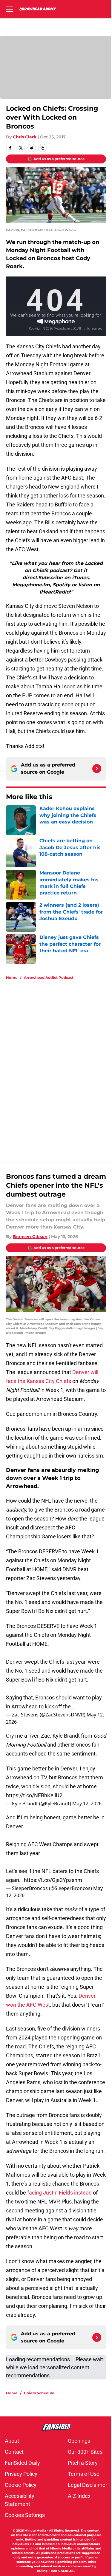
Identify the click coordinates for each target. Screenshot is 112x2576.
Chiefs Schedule (39, 2393)
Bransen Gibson (30, 1237)
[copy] (42, 148)
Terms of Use (84, 2474)
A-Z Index (79, 2496)
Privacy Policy (21, 2474)
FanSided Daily (22, 2463)
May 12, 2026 (87, 1804)
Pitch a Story (83, 2463)
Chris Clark (25, 137)
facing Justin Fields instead (59, 2193)
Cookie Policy (21, 2485)
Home (12, 978)
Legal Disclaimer (88, 2485)
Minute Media (35, 2531)
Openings (79, 2441)
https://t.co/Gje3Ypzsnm (53, 1880)
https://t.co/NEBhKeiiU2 (34, 1795)
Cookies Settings (25, 2515)
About (12, 2441)
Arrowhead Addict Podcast (49, 978)
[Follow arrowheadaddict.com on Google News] (97, 769)
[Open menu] (10, 9)
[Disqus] (58, 1065)
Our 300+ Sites (85, 2452)
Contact (14, 2452)
